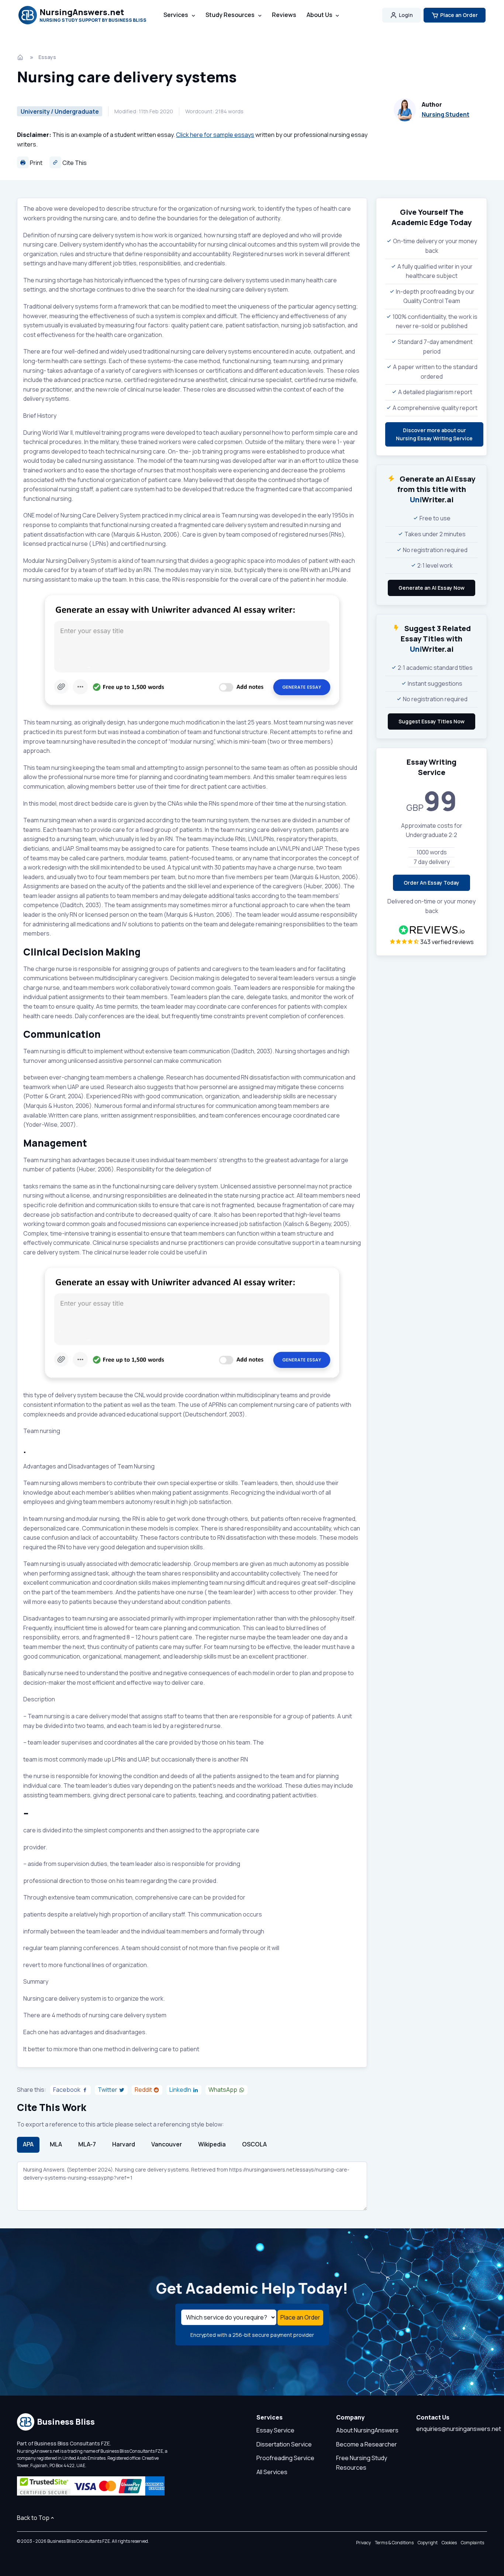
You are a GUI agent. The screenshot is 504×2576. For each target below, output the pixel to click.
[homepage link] (21, 57)
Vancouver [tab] (167, 2144)
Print (36, 163)
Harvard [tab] (124, 2144)
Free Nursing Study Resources (362, 2463)
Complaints (472, 2543)
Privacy (363, 2543)
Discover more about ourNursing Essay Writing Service (434, 434)
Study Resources (230, 15)
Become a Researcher (367, 2444)
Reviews (284, 15)
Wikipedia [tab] (212, 2144)
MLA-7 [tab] (87, 2144)
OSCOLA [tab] (254, 2144)
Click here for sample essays (215, 135)
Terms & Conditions (394, 2543)
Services (176, 15)
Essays (47, 57)
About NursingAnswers (367, 2430)
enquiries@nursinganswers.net (459, 2429)
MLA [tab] (56, 2144)
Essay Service (275, 2430)
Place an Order (459, 15)
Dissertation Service (284, 2444)
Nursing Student (446, 114)
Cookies (449, 2543)
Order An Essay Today (431, 883)
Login (406, 15)
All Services (272, 2472)
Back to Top (33, 2518)
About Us (320, 15)
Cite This (74, 163)
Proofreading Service (285, 2458)
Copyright (428, 2543)
